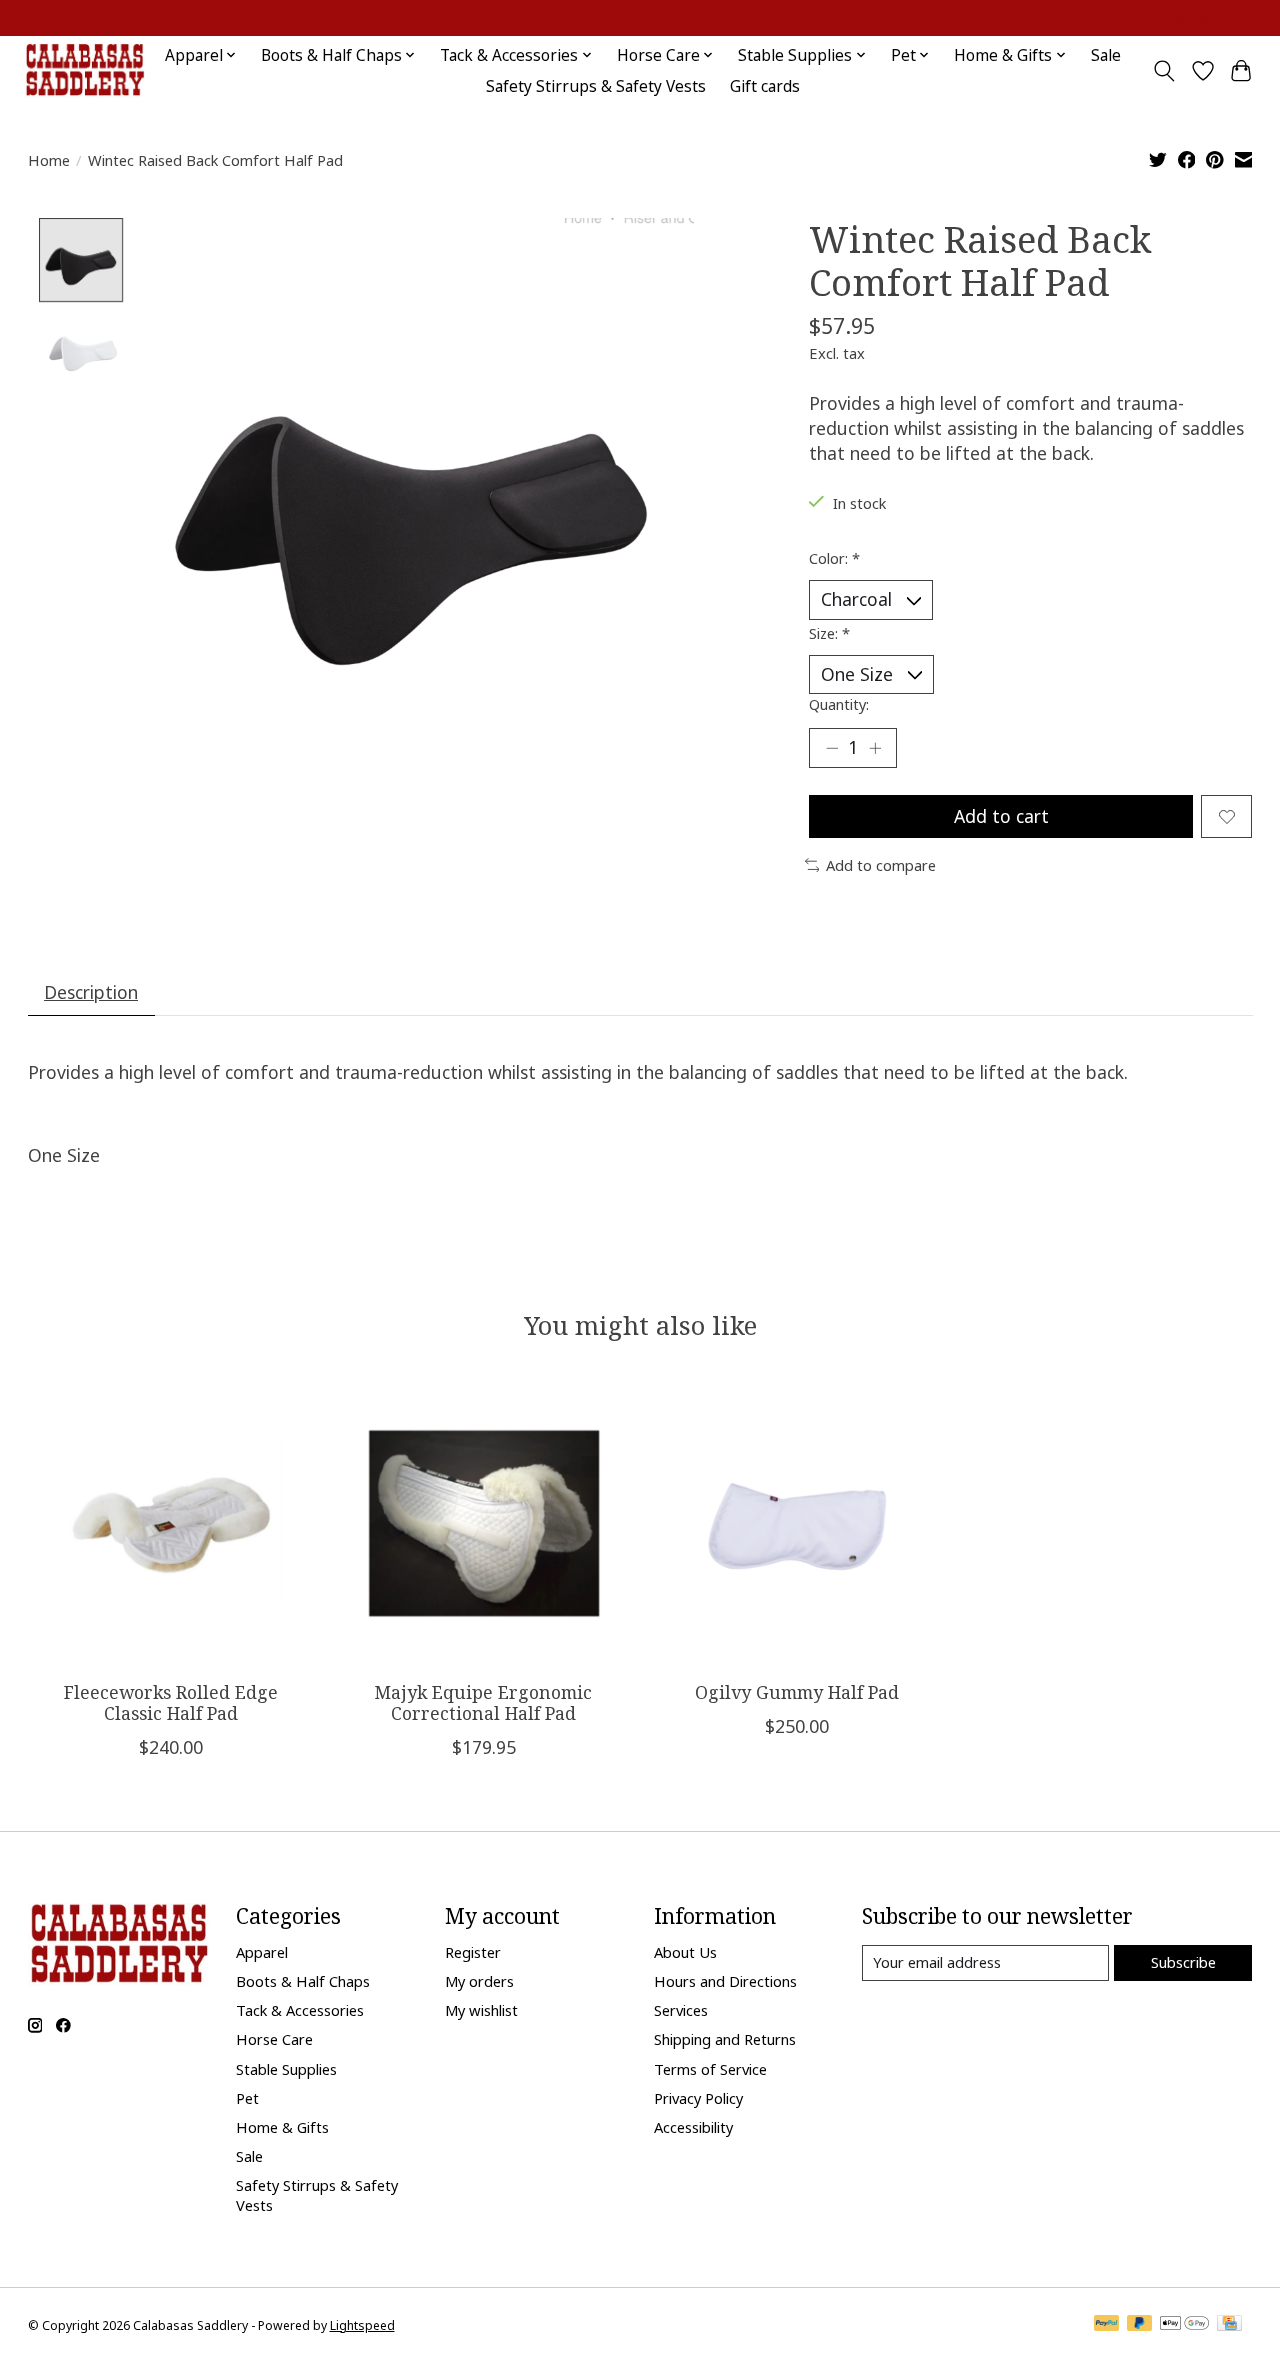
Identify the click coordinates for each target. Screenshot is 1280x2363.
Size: (829, 633)
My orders (479, 1981)
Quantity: (839, 704)
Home (49, 160)
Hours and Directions (725, 1981)
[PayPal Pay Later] (1140, 2325)
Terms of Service (710, 2069)
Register (473, 1952)
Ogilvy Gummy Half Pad (796, 1692)
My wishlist (481, 2010)
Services (681, 2010)
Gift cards (765, 86)
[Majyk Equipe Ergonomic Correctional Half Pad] (484, 1523)
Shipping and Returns (725, 2039)
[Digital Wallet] (1184, 2325)
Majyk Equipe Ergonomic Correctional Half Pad (483, 1702)
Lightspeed (362, 2325)
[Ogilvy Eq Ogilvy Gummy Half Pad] (797, 1523)
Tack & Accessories (300, 2010)
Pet (247, 2098)
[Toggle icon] (1163, 71)
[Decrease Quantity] (832, 748)
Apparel (262, 1952)
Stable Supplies (286, 2069)
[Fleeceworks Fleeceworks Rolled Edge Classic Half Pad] (171, 1523)
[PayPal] (1107, 2325)
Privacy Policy (698, 2098)
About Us (685, 1952)
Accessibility (693, 2127)
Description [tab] (91, 992)
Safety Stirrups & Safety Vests (596, 86)
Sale (1106, 55)
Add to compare (881, 865)
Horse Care (274, 2039)
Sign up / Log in (1210, 18)
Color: (834, 558)
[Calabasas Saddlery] (84, 70)
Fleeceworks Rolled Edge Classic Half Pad (170, 1702)
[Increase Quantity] (875, 748)
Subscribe (1183, 1962)
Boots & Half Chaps (303, 1981)
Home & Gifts (282, 2127)
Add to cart (1001, 816)
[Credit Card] (1229, 2325)
